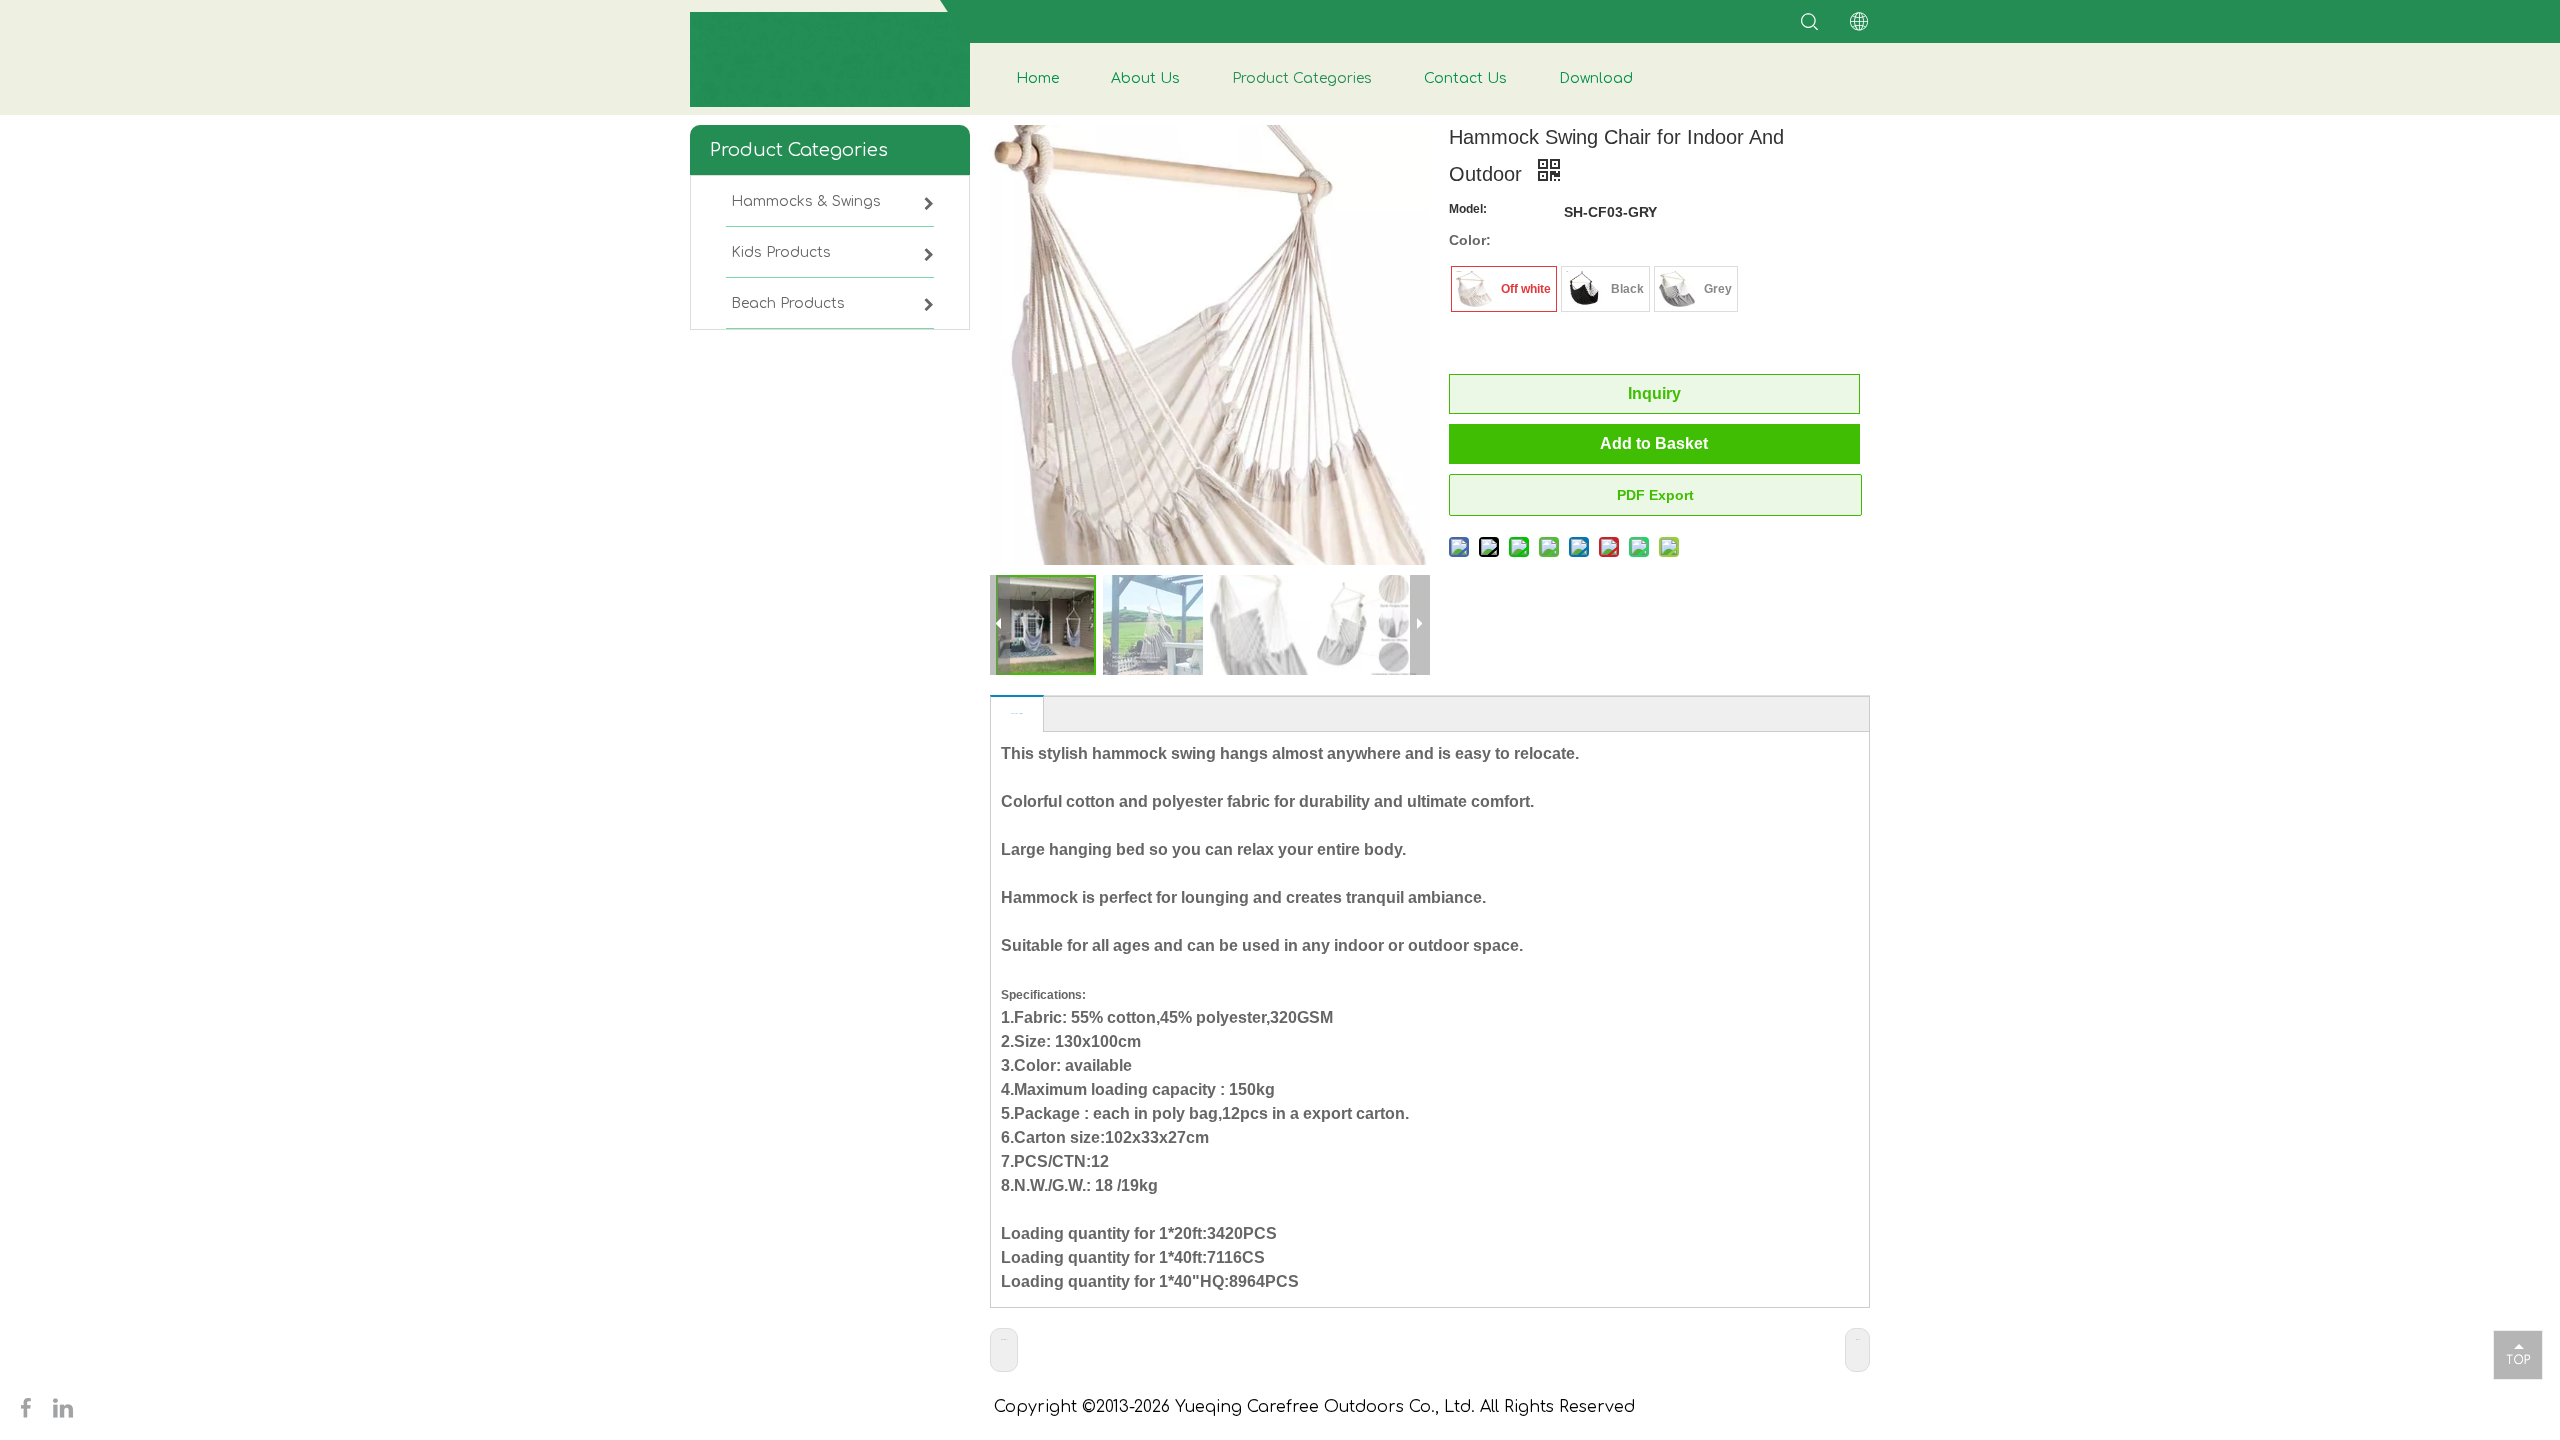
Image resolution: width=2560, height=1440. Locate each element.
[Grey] (1677, 289)
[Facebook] (28, 1407)
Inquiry (1654, 393)
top (2518, 1354)
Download (1596, 78)
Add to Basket (1654, 443)
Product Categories (1302, 78)
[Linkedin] (63, 1407)
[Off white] (1474, 289)
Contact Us (1465, 78)
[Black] (1584, 289)
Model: (1468, 209)
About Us (1145, 78)
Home (1037, 78)
